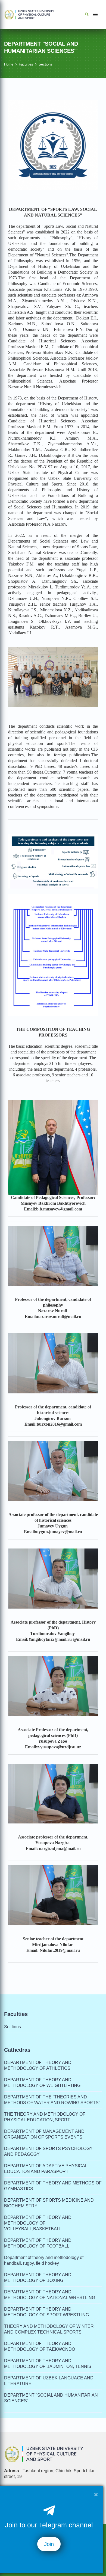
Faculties (26, 64)
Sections (46, 64)
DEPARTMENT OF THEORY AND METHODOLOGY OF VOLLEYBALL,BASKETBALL (38, 2223)
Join (49, 2544)
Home (9, 64)
